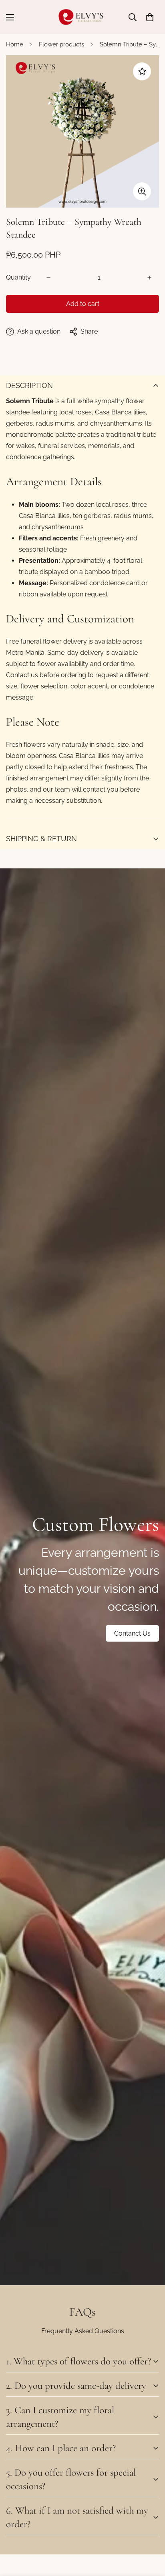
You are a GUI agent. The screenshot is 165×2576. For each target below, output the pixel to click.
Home (15, 44)
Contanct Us (132, 1633)
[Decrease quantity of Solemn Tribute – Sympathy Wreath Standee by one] (48, 278)
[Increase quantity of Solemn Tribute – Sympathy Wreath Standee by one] (149, 278)
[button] (150, 17)
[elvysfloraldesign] (83, 17)
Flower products (61, 44)
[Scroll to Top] (151, 2534)
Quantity (18, 277)
